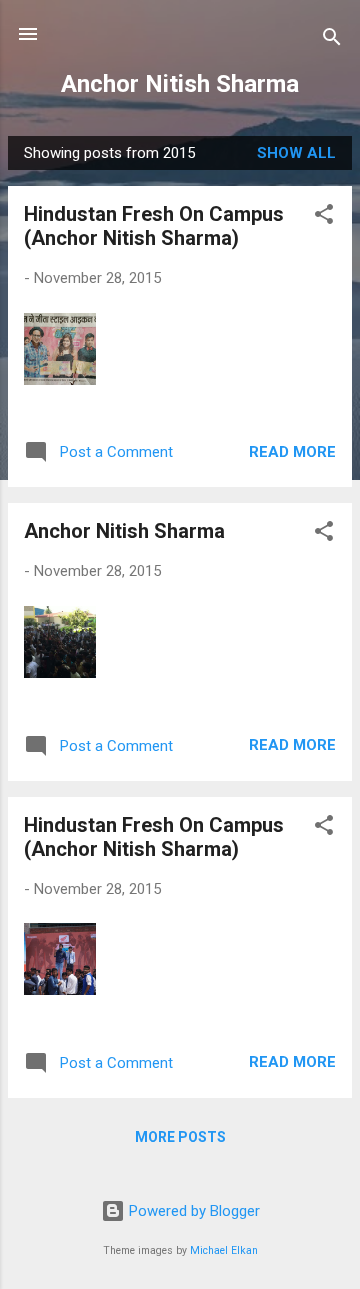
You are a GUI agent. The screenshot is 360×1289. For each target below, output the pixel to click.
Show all (296, 153)
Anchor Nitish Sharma (180, 84)
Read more (292, 452)
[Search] (332, 40)
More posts (180, 1137)
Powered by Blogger (192, 1211)
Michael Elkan (224, 1250)
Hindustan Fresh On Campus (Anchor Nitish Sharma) (154, 226)
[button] (324, 217)
